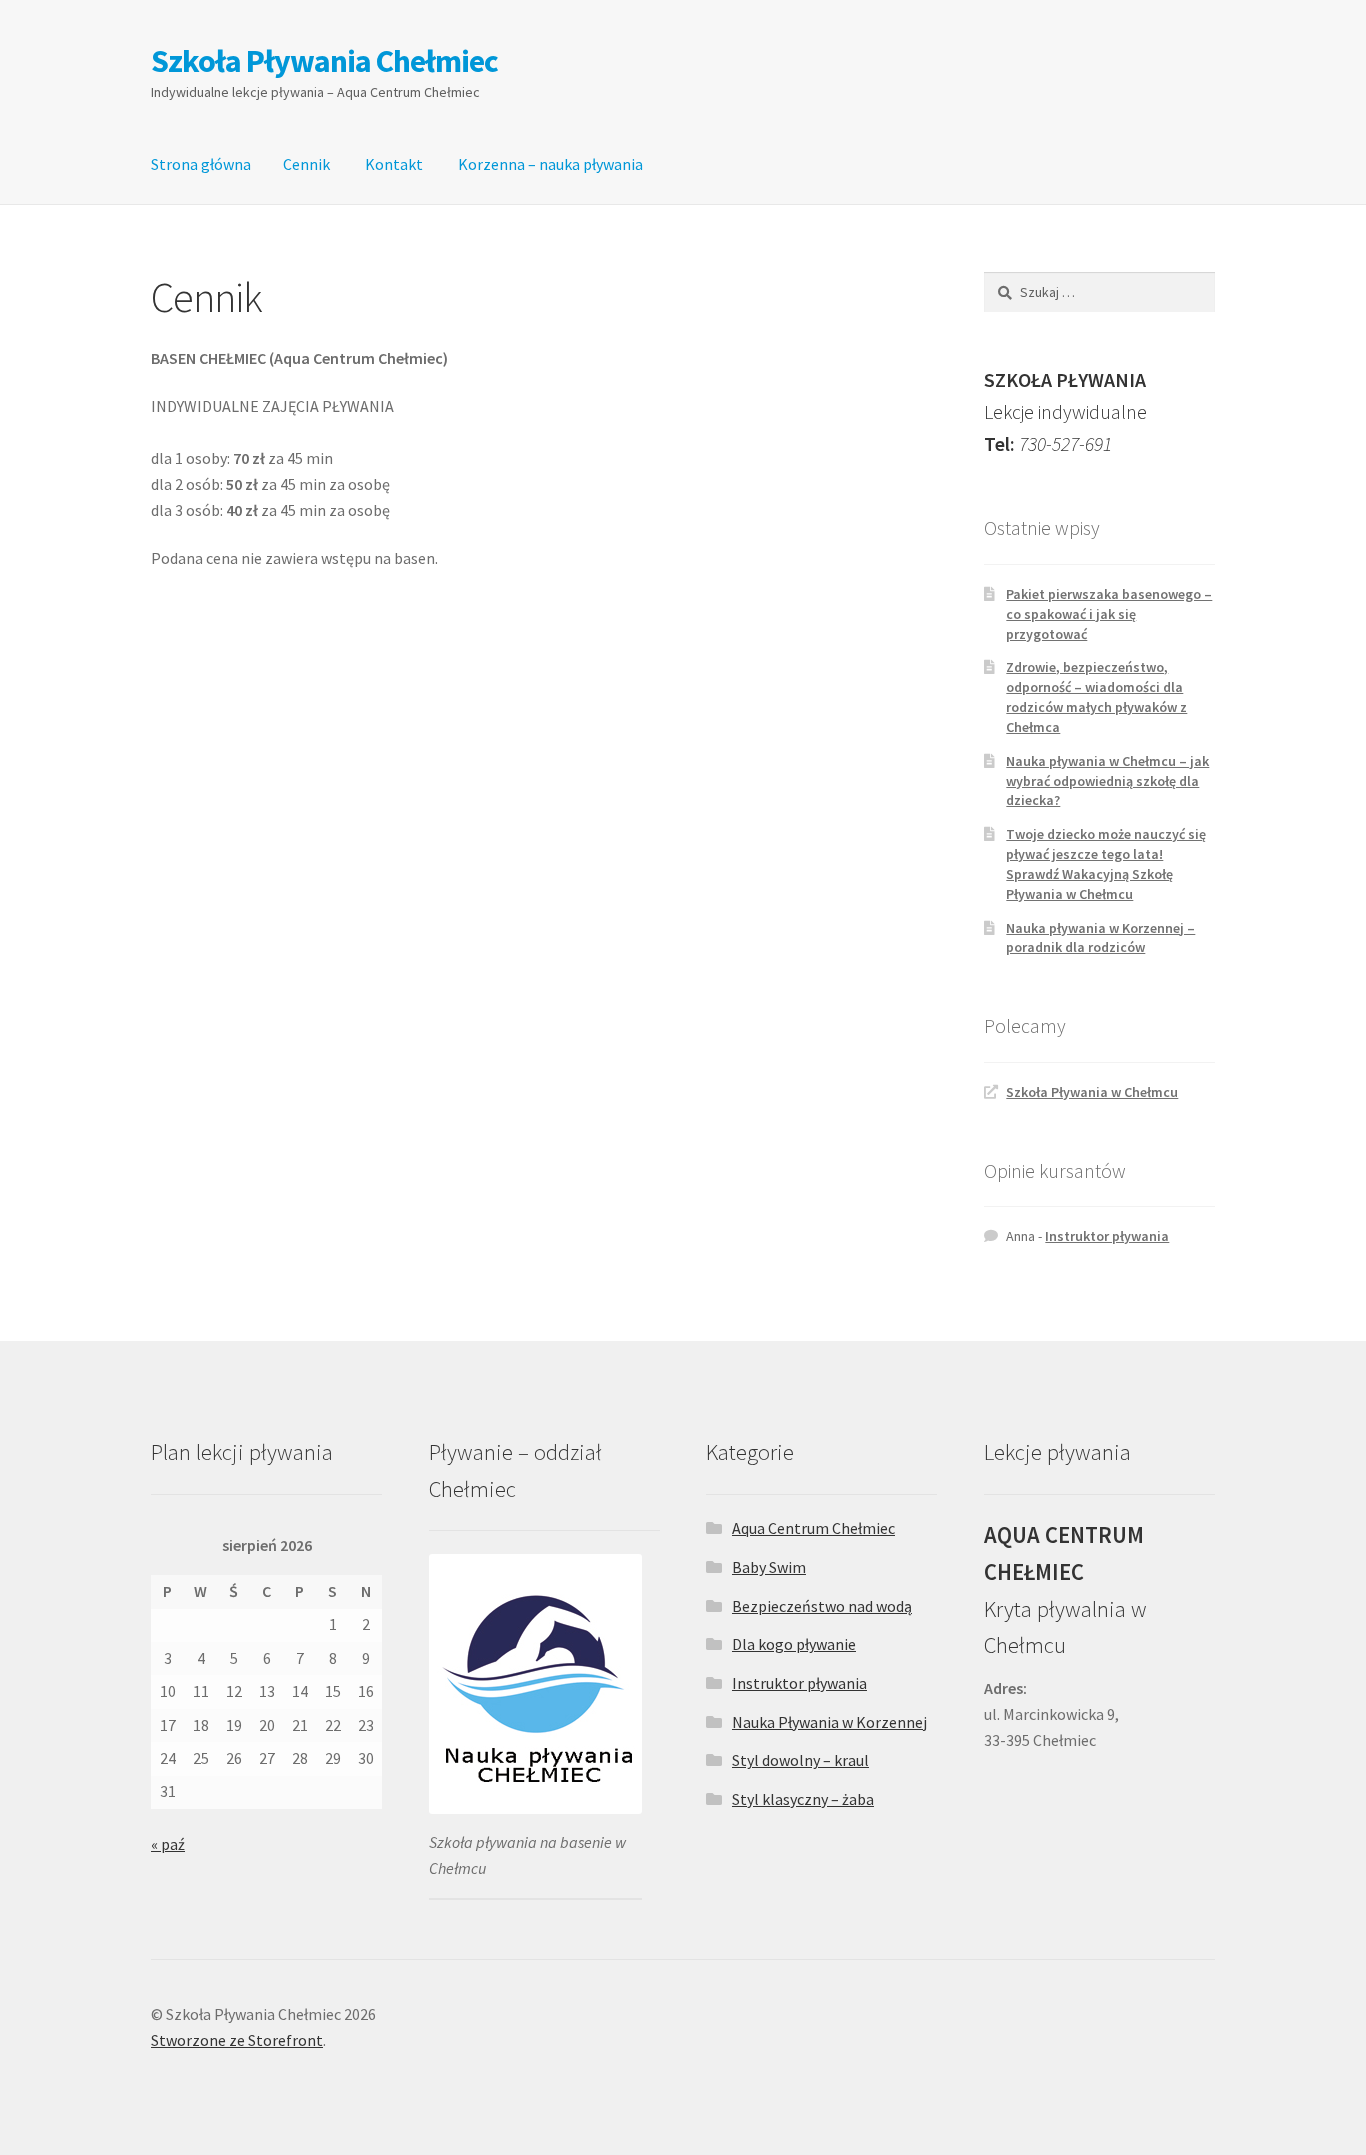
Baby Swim (769, 1567)
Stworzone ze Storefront (237, 2040)
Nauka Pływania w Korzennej (829, 1722)
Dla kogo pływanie (794, 1644)
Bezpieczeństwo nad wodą (822, 1606)
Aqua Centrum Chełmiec (813, 1528)
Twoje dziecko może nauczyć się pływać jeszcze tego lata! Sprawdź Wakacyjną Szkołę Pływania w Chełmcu (1106, 863)
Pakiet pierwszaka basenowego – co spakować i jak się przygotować (1109, 614)
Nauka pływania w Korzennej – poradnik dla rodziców (1100, 938)
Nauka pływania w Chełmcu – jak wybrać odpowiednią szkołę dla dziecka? (1107, 781)
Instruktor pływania (1107, 1236)
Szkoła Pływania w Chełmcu (1092, 1092)
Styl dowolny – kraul (800, 1760)
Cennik (306, 164)
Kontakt (394, 164)
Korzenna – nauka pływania (550, 164)
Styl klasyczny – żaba (803, 1799)
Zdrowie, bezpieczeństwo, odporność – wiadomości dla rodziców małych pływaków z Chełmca (1096, 696)
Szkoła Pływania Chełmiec (324, 61)
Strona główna (201, 164)
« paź (168, 1844)
